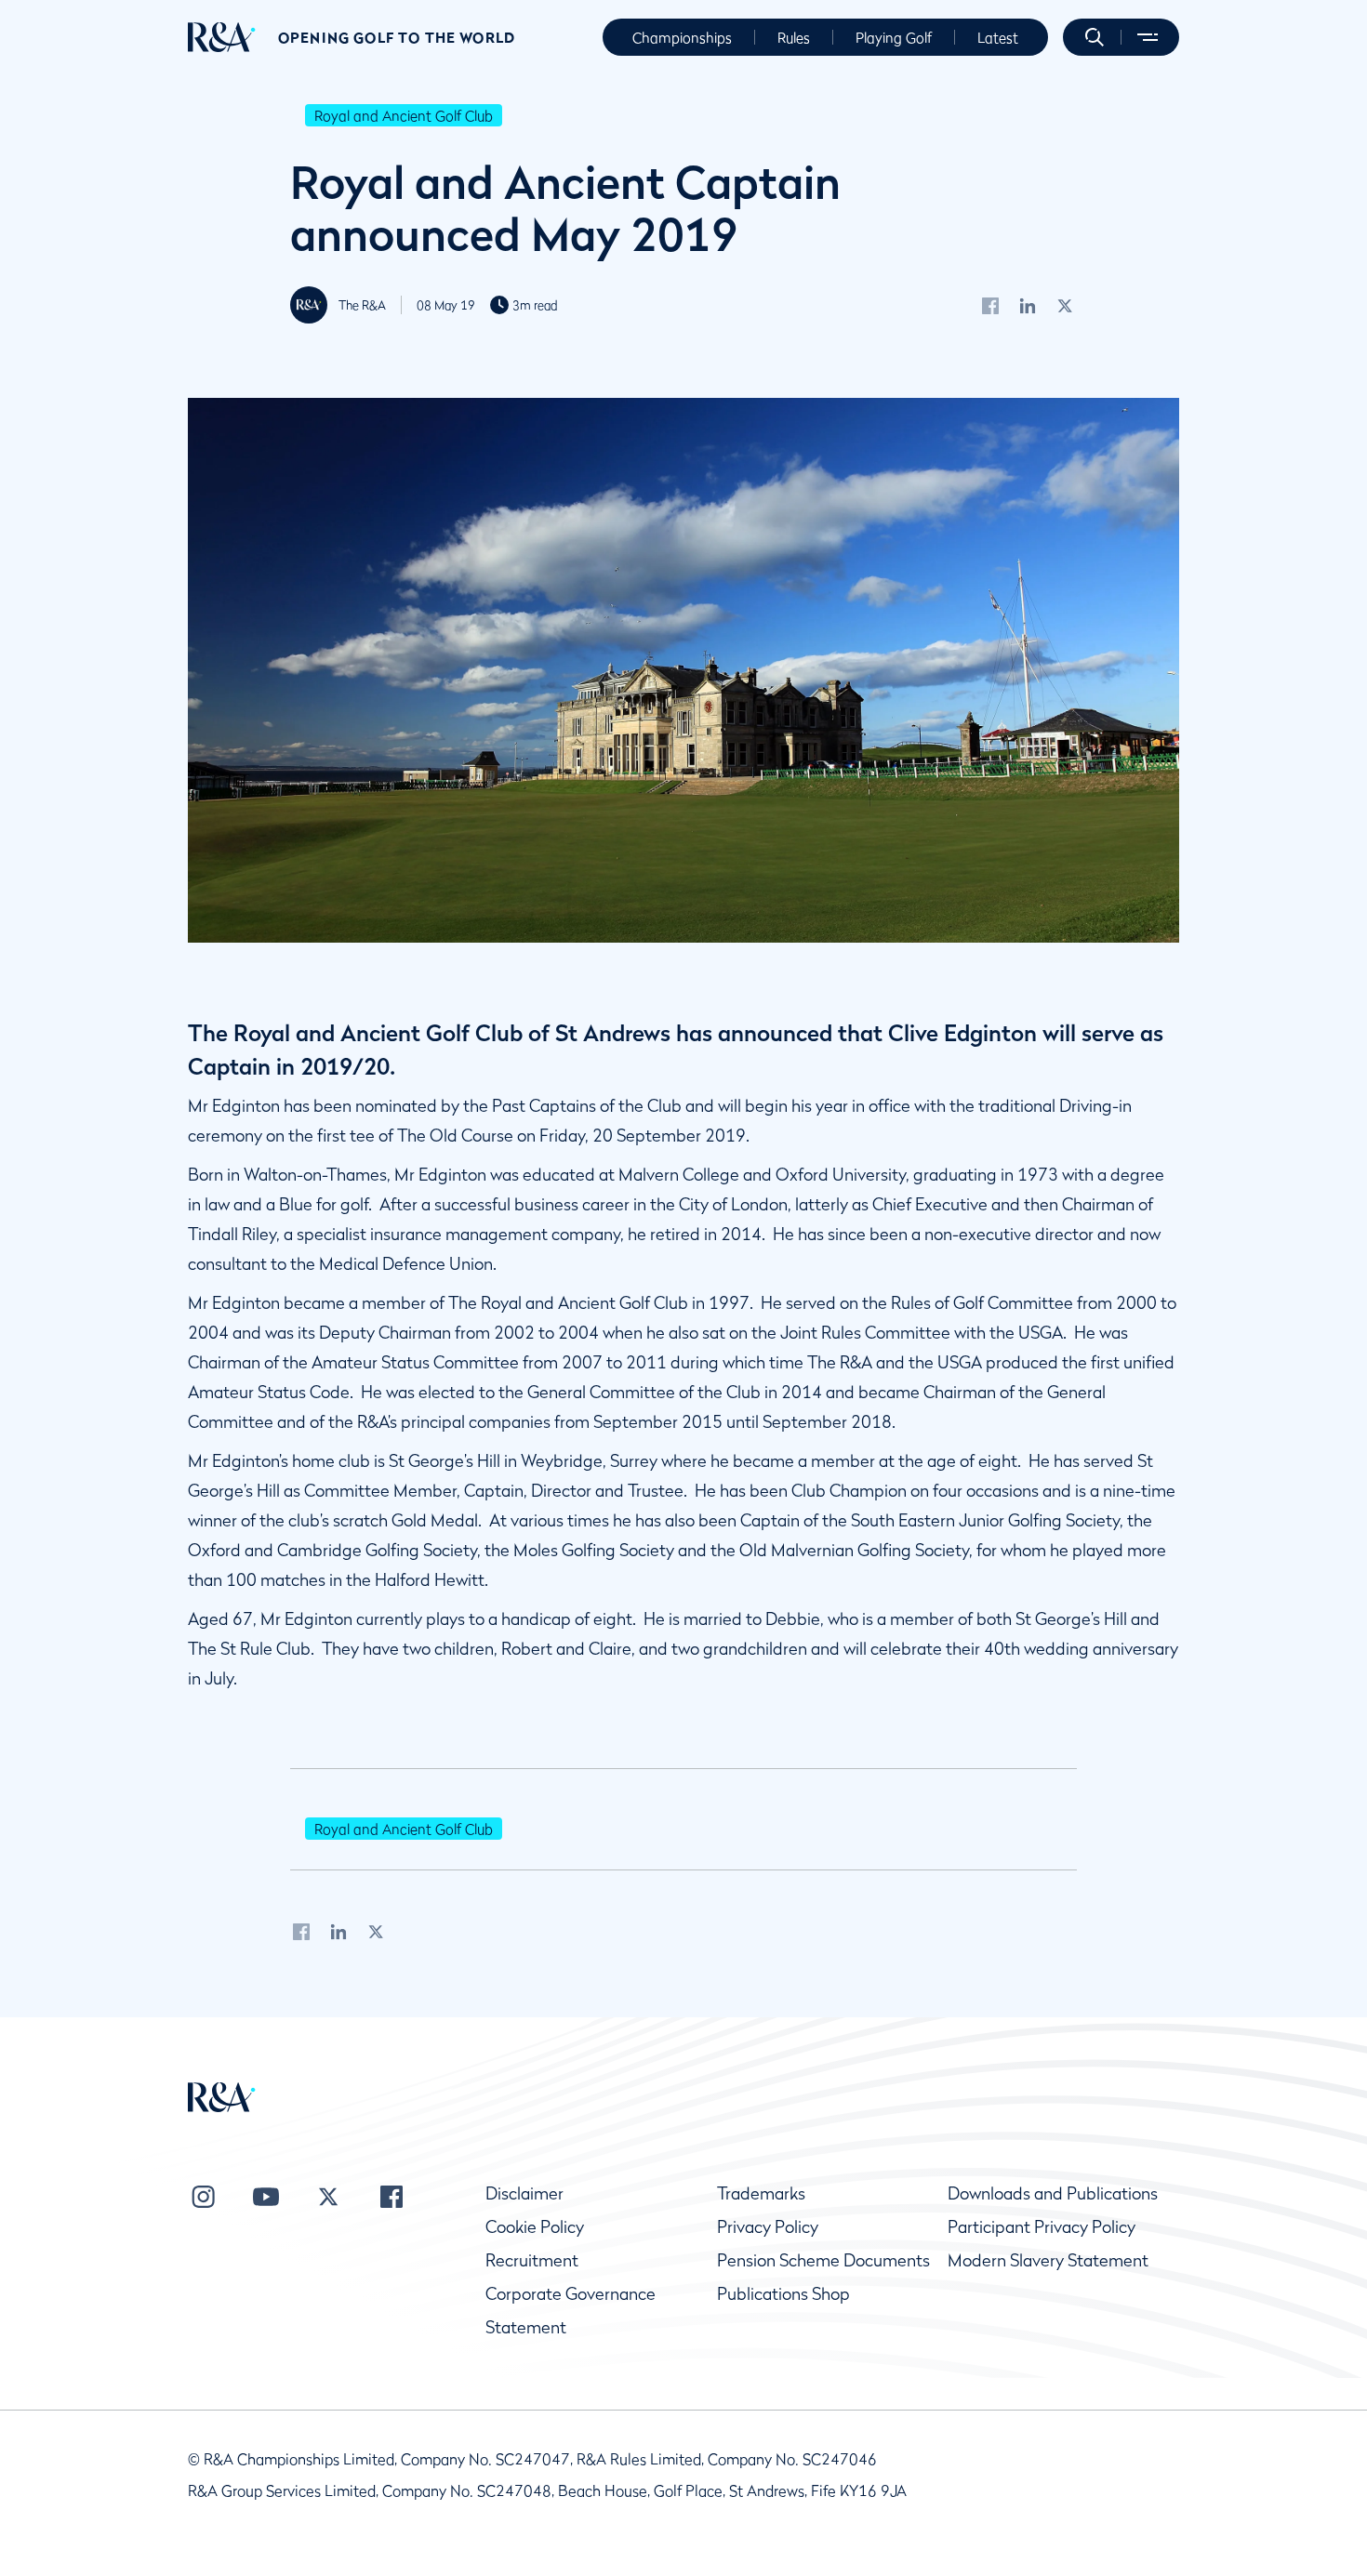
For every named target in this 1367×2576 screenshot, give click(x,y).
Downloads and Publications (1053, 2193)
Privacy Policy (768, 2227)
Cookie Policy (535, 2227)
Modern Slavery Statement (1048, 2260)
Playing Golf (894, 37)
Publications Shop (783, 2294)
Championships (682, 37)
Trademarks (761, 2193)
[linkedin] (1028, 305)
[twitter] (1065, 305)
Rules (794, 37)
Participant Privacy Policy (1042, 2227)
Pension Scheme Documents (823, 2260)
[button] (1095, 37)
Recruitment (532, 2260)
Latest (998, 37)
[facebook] (990, 305)
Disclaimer (524, 2193)
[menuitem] (222, 37)
